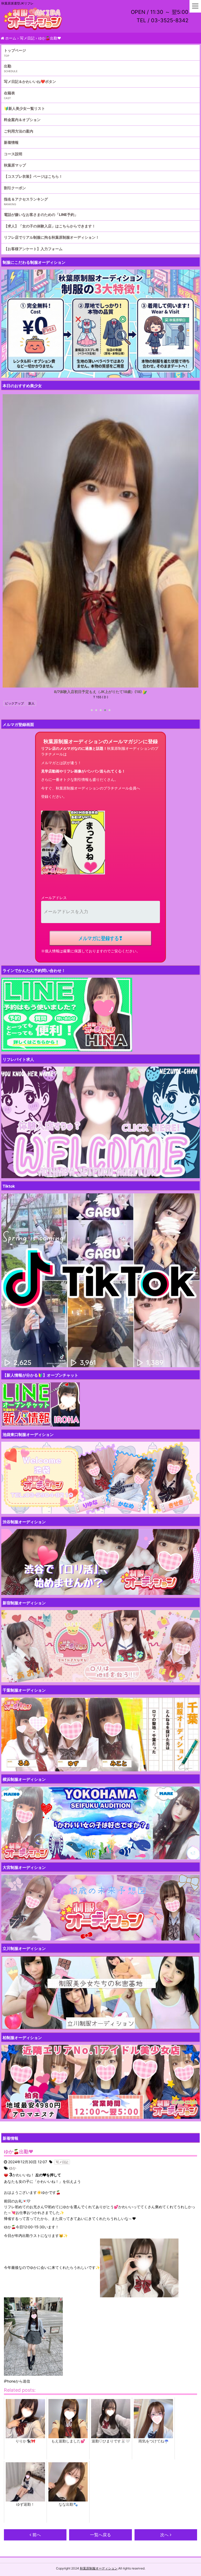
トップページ (15, 50)
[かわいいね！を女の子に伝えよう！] (6, 2175)
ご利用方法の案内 (19, 131)
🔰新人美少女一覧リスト (24, 108)
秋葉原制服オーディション (99, 2568)
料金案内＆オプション (22, 120)
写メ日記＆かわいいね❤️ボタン (30, 81)
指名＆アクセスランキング (26, 199)
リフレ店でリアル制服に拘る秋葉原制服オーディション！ (52, 237)
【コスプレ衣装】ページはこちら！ (33, 176)
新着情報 (11, 142)
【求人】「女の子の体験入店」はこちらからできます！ (50, 226)
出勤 (8, 66)
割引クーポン (15, 188)
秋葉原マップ (15, 165)
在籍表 (9, 93)
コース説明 (13, 154)
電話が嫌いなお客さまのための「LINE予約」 (41, 214)
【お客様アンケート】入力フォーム (33, 249)
